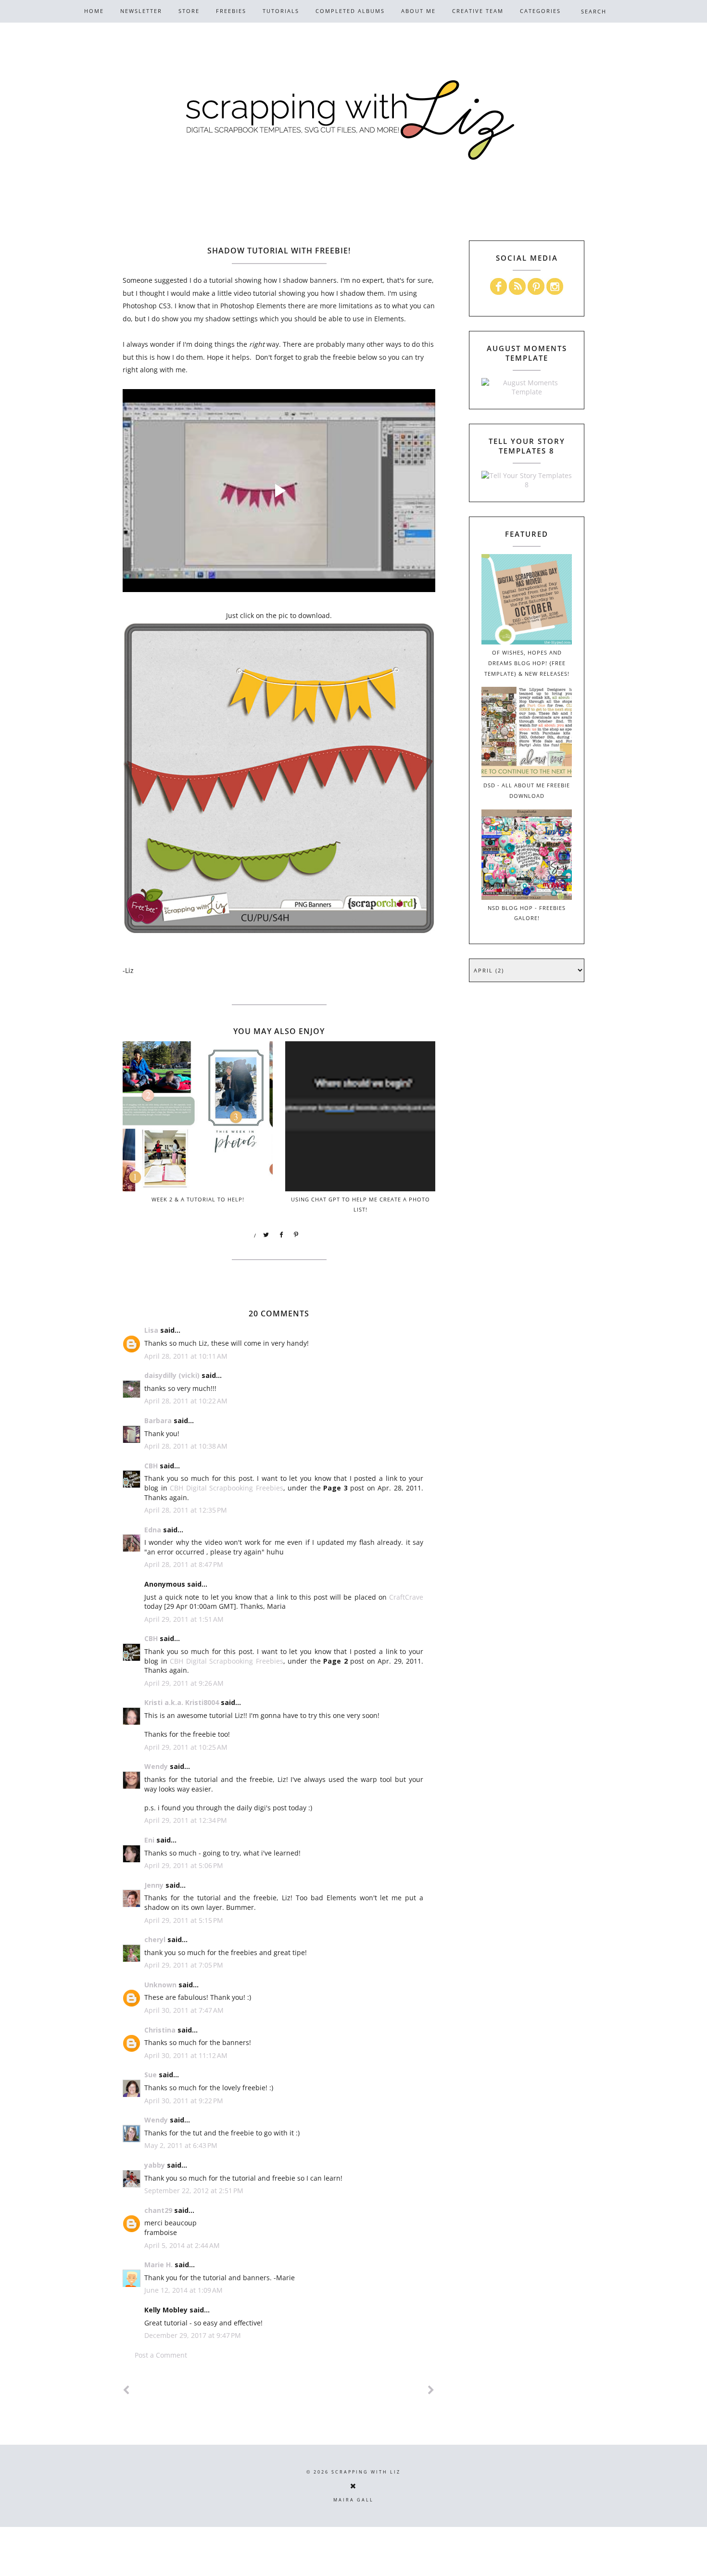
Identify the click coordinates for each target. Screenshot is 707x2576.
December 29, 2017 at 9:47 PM (193, 2335)
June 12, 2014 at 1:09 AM (183, 2290)
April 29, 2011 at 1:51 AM (184, 1619)
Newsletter (141, 11)
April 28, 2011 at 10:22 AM (186, 1401)
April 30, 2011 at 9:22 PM (184, 2101)
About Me (418, 11)
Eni (149, 1840)
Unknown (160, 1985)
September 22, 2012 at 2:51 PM (194, 2191)
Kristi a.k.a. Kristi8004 (182, 1702)
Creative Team (478, 11)
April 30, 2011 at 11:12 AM (186, 2055)
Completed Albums (350, 11)
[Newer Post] (126, 2390)
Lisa (151, 1330)
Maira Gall (353, 2500)
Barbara (158, 1421)
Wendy (156, 1766)
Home (94, 11)
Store (189, 11)
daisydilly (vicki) (172, 1375)
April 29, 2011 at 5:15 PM (184, 1920)
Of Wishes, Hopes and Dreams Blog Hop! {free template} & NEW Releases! (527, 663)
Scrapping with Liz (366, 2472)
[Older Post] (431, 2390)
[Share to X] (266, 1235)
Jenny (154, 1885)
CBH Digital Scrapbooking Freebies (227, 1488)
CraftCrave (406, 1597)
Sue (151, 2075)
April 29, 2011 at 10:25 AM (186, 1747)
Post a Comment (161, 2355)
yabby (155, 2165)
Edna (153, 1530)
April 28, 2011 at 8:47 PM (184, 1564)
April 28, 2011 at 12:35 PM (186, 1510)
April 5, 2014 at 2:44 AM (182, 2245)
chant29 (158, 2210)
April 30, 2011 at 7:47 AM (184, 2010)
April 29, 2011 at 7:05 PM (184, 1965)
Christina (160, 2030)
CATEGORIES (540, 11)
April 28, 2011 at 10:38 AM (186, 1446)
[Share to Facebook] (281, 1235)
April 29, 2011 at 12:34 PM (186, 1820)
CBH (151, 1466)
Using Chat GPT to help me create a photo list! (360, 1204)
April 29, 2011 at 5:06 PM (184, 1865)
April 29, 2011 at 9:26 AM (184, 1683)
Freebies (231, 11)
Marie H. (158, 2265)
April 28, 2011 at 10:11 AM (186, 1356)
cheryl (155, 1939)
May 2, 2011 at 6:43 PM (181, 2145)
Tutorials (281, 11)
